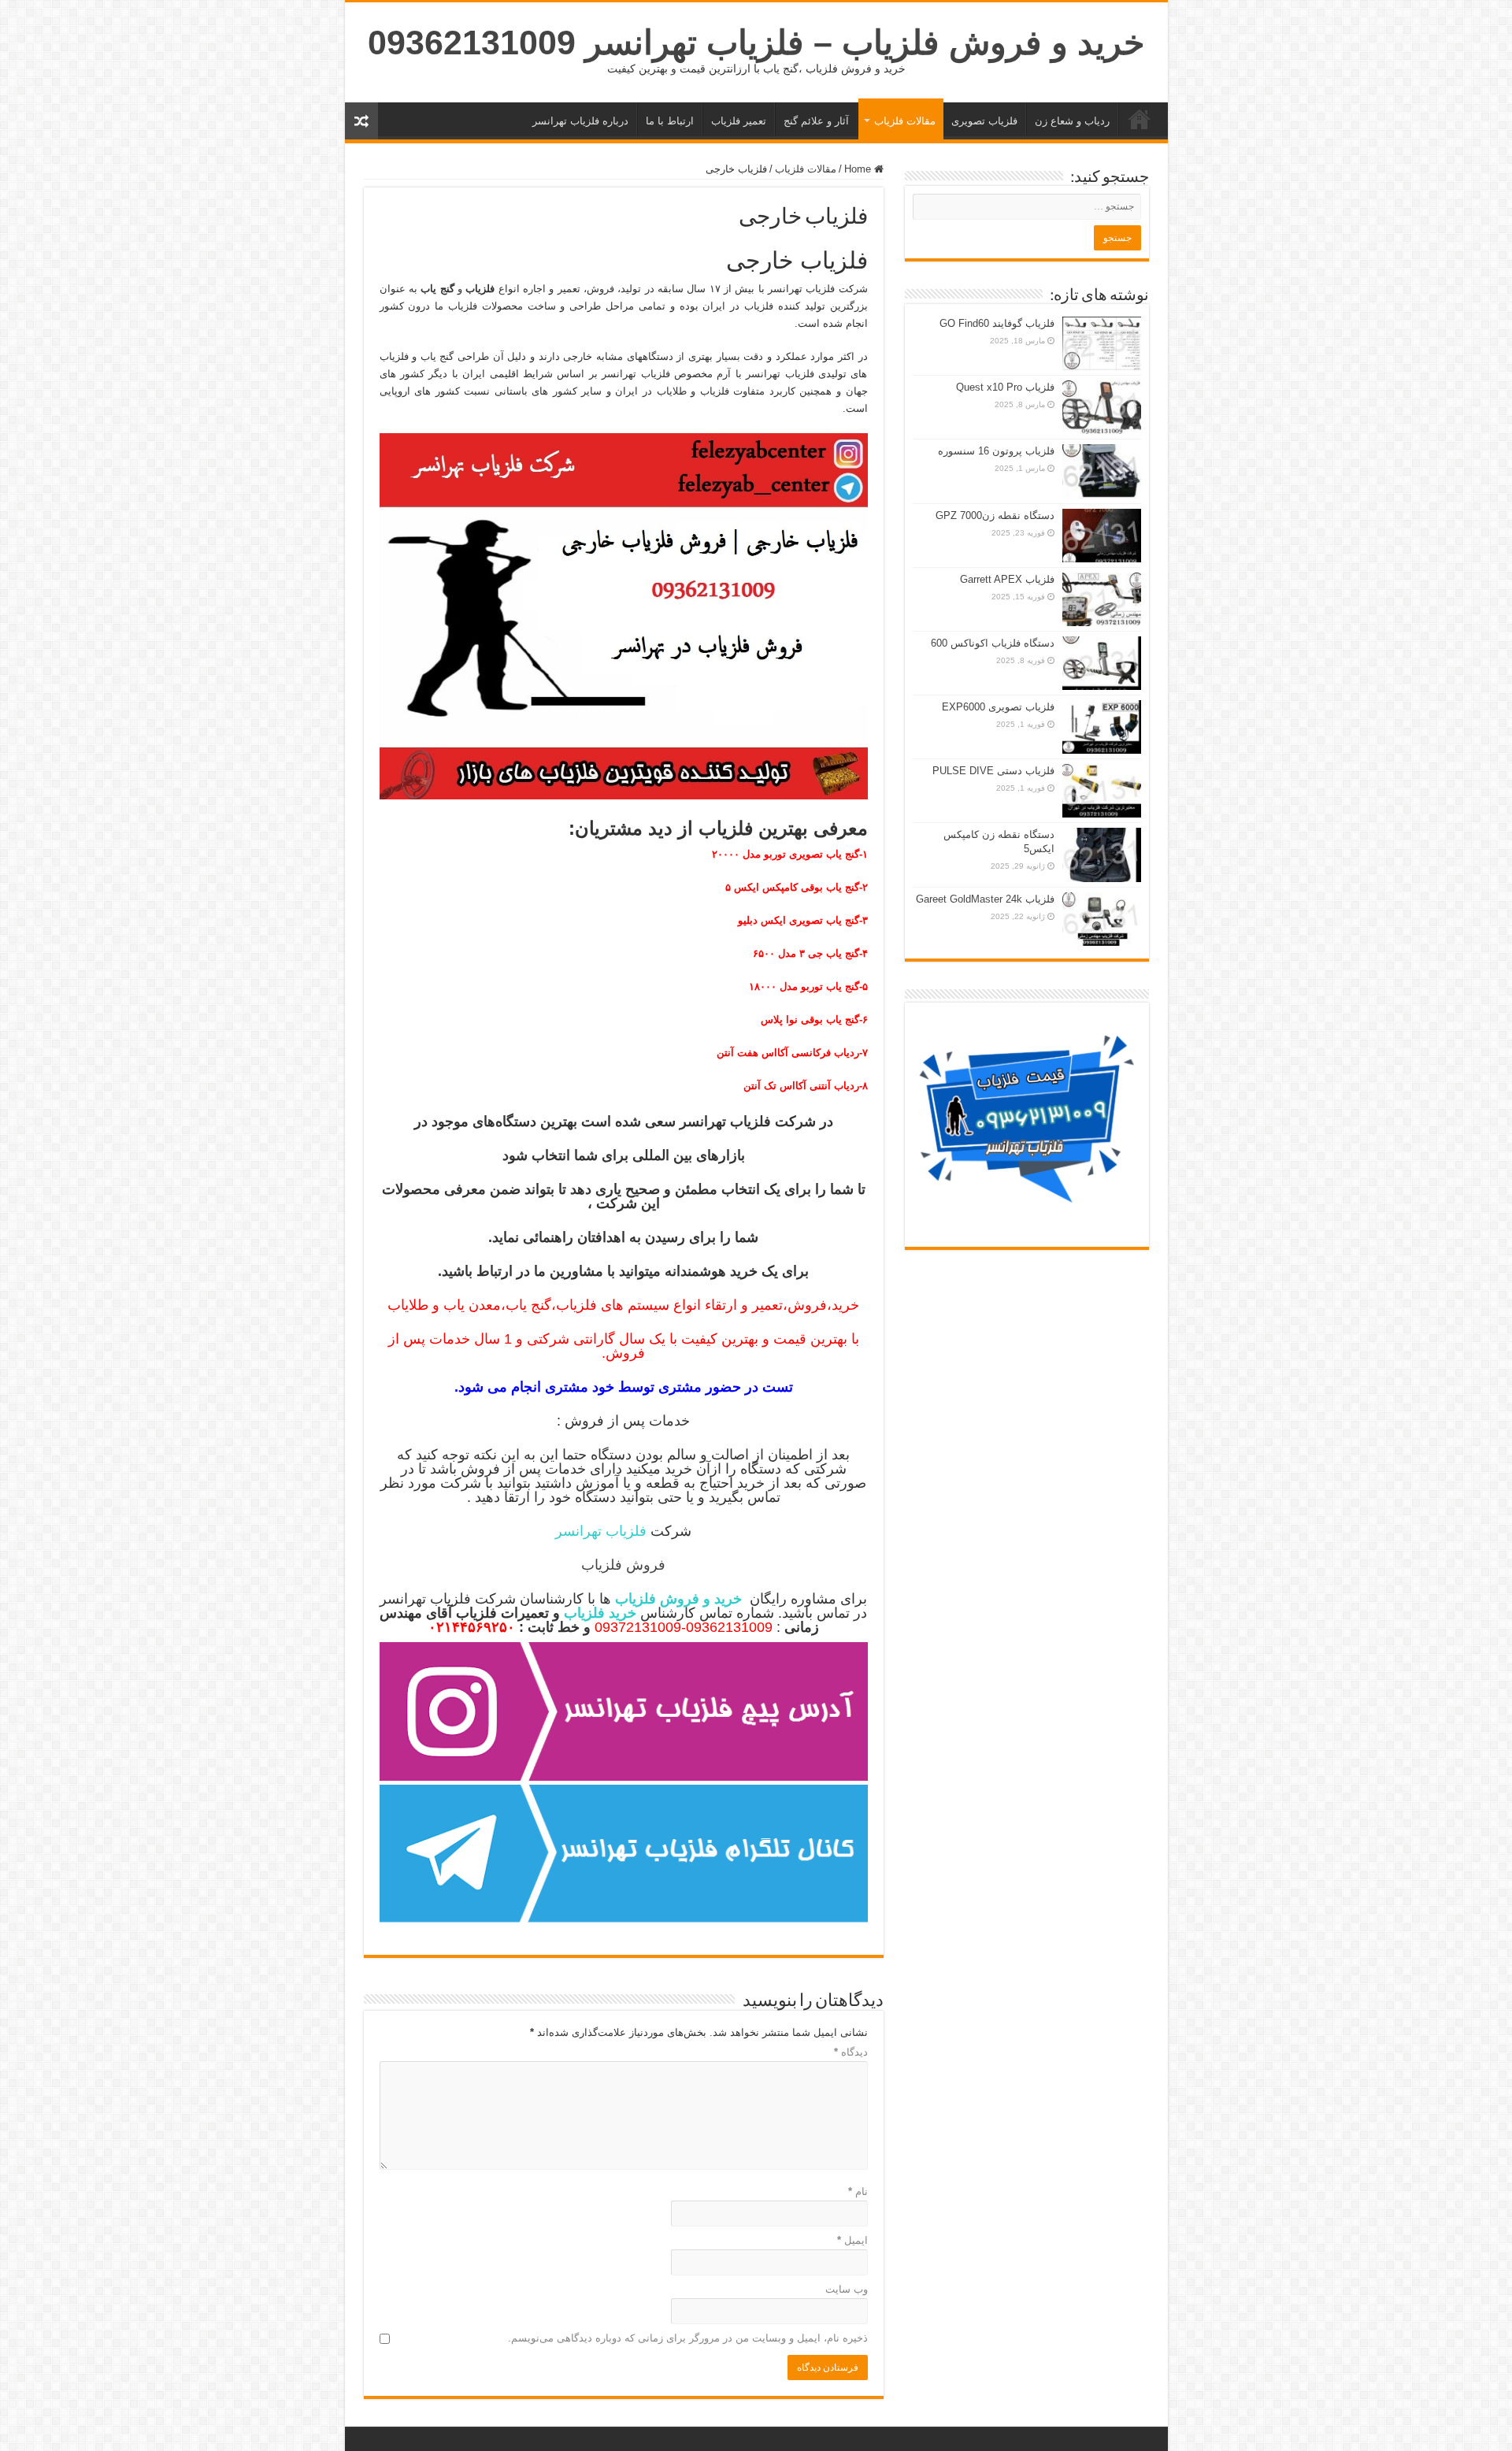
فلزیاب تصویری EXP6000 (998, 707)
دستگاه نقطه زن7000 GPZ (995, 515)
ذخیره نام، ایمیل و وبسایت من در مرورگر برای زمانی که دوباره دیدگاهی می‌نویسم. (688, 2338)
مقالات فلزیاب (905, 121)
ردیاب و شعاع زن (1072, 121)
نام (858, 2191)
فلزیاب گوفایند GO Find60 (997, 323)
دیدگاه (851, 2052)
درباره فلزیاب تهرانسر (580, 121)
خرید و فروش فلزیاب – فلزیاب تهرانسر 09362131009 (756, 43)
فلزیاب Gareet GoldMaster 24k (985, 899)
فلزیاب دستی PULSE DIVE (993, 771)
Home (859, 169)
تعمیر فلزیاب (739, 121)
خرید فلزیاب (1140, 119)
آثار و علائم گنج (816, 121)
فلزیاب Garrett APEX (1007, 579)
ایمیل (852, 2240)
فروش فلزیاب (623, 1565)
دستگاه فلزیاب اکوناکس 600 (993, 643)
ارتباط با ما (670, 121)
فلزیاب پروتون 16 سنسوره (996, 451)
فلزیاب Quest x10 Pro (1005, 387)
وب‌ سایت (847, 2289)
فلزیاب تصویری (984, 121)
